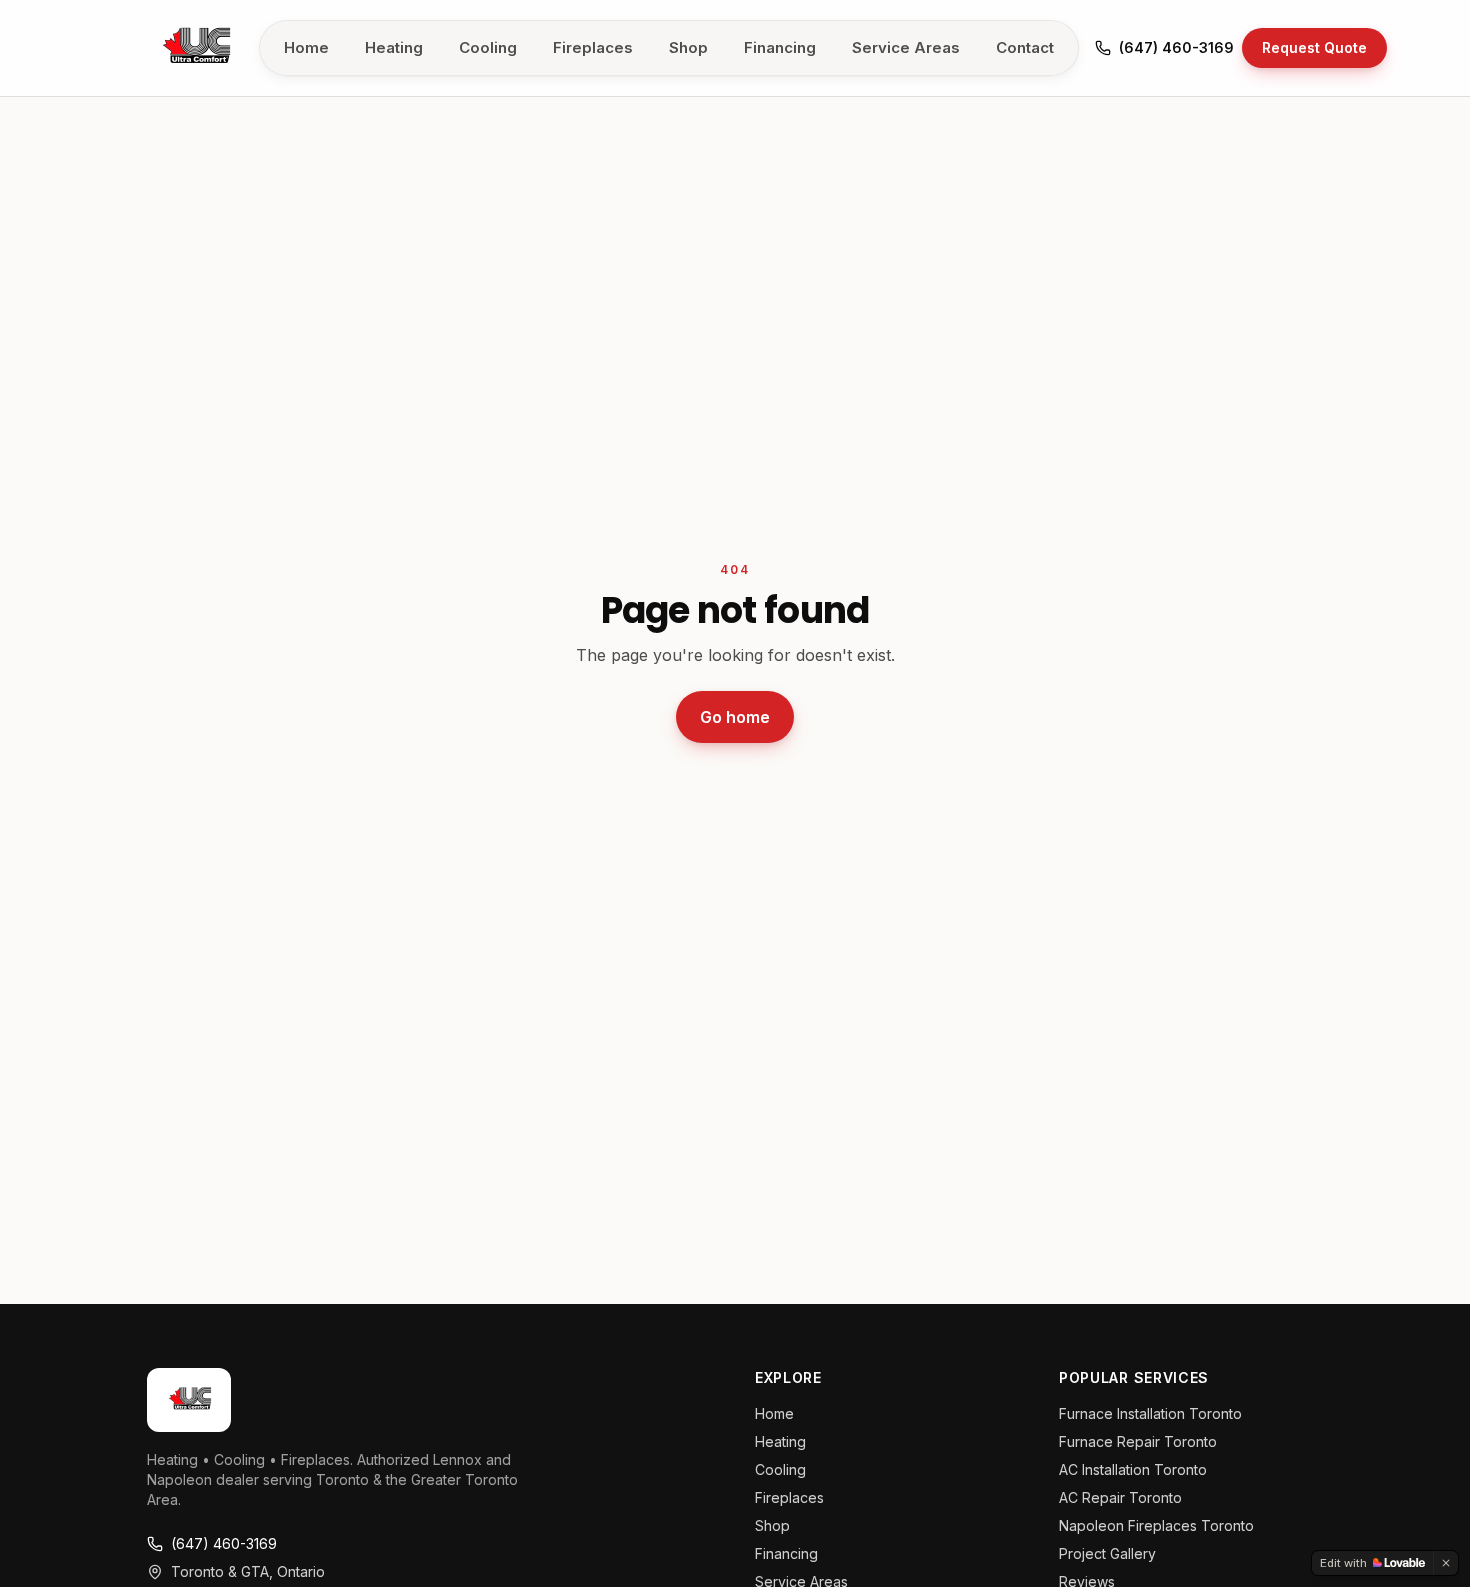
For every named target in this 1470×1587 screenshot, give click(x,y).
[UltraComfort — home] (195, 48)
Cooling (488, 47)
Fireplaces (593, 47)
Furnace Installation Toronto (1150, 1413)
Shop (688, 47)
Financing (780, 47)
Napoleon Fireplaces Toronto (1156, 1525)
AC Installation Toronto (1133, 1469)
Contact (1025, 47)
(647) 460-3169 (1176, 47)
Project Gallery (1107, 1553)
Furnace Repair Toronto (1138, 1441)
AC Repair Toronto (1120, 1497)
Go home (735, 717)
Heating (394, 47)
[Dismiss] (1446, 1563)
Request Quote (1314, 47)
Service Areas (906, 47)
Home (306, 47)
